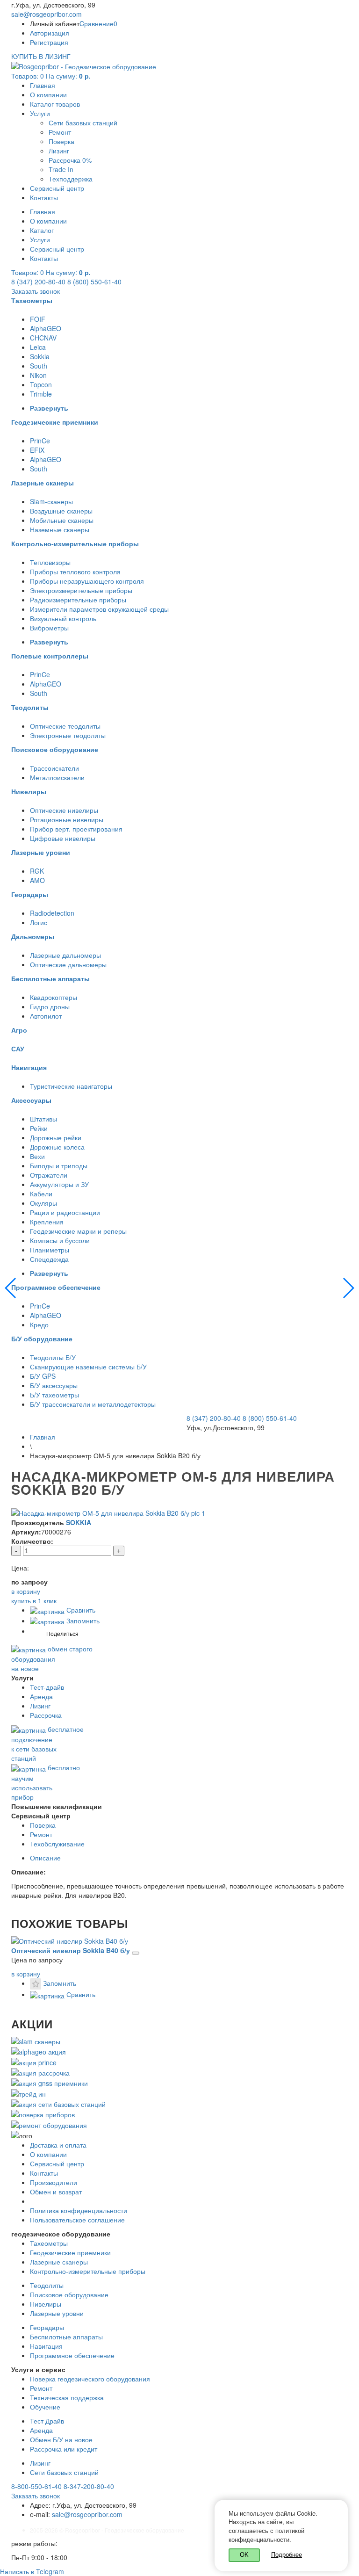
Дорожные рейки (56, 1137)
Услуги (40, 113)
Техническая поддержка (67, 2397)
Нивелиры (46, 2304)
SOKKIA (79, 1522)
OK (244, 2555)
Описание (45, 1858)
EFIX (37, 450)
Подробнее (287, 2554)
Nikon (38, 375)
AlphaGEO (46, 328)
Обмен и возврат (56, 2192)
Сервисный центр (57, 188)
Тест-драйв (47, 1687)
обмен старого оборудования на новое (52, 1658)
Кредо (39, 1324)
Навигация (46, 2346)
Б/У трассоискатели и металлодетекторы (93, 1404)
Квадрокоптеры (54, 997)
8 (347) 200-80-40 (38, 282)
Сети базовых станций (83, 123)
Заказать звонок (36, 291)
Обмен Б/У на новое (61, 2439)
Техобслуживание (57, 1844)
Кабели (41, 1194)
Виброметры (49, 628)
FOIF (38, 319)
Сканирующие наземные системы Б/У (88, 1367)
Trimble (41, 394)
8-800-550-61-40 (36, 2486)
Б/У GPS (43, 1376)
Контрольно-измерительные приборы (88, 2271)
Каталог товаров (55, 104)
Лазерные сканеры (59, 2262)
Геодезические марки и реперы (78, 1231)
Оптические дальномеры (68, 964)
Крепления (47, 1222)
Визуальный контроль (63, 618)
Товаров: (51, 76)
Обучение (45, 2407)
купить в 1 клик (34, 1600)
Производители (54, 2182)
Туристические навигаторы (71, 1086)
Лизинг (59, 151)
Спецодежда (49, 1259)
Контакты (44, 197)
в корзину (26, 1974)
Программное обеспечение (72, 2355)
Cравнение (98, 23)
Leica (38, 347)
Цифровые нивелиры (63, 838)
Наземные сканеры (60, 529)
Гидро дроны (50, 1006)
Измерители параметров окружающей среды (99, 609)
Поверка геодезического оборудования (90, 2379)
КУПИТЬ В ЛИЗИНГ (41, 56)
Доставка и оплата (58, 2145)
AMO (37, 880)
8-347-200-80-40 (89, 2486)
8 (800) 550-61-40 (94, 282)
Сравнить (80, 1610)
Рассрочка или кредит (64, 2449)
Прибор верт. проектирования (76, 829)
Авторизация (50, 33)
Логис (39, 922)
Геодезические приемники (70, 2252)
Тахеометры (49, 2243)
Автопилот (46, 1016)
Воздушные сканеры (61, 511)
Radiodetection (52, 913)
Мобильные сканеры (62, 520)
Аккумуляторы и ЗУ (59, 1184)
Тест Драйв (47, 2421)
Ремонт (60, 132)
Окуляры (43, 1203)
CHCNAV (43, 338)
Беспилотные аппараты (66, 2337)
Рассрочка (46, 1715)
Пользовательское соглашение (77, 2220)
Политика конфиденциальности (79, 2210)
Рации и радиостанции (65, 1212)
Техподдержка (71, 179)
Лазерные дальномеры (65, 955)
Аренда (41, 1696)
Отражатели (49, 1175)
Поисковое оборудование (69, 2294)
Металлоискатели (57, 777)
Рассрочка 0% (70, 160)
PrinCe (40, 441)
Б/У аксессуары (54, 1385)
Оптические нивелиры (64, 810)
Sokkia (40, 356)
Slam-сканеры (51, 501)
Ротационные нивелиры (67, 819)
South (39, 366)
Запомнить (82, 1621)
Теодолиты (47, 2285)
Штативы (43, 1119)
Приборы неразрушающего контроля (87, 581)
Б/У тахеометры (54, 1395)
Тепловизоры (50, 562)
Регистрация (49, 42)
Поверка (61, 141)
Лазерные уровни (57, 2313)
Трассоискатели (54, 768)
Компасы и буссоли (60, 1240)
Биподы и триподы (59, 1165)
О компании (48, 94)
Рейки (39, 1128)
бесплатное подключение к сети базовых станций (47, 1744)
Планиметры (50, 1250)
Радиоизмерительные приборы (78, 600)
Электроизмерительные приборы (81, 590)
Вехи (37, 1156)
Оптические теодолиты (65, 726)
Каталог (42, 230)
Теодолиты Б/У (53, 1357)
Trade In (61, 169)
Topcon (41, 384)
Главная (43, 85)
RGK (37, 871)
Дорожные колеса (57, 1147)
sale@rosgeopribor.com (47, 14)
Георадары (47, 2327)
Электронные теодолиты (68, 735)
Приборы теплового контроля (75, 572)
